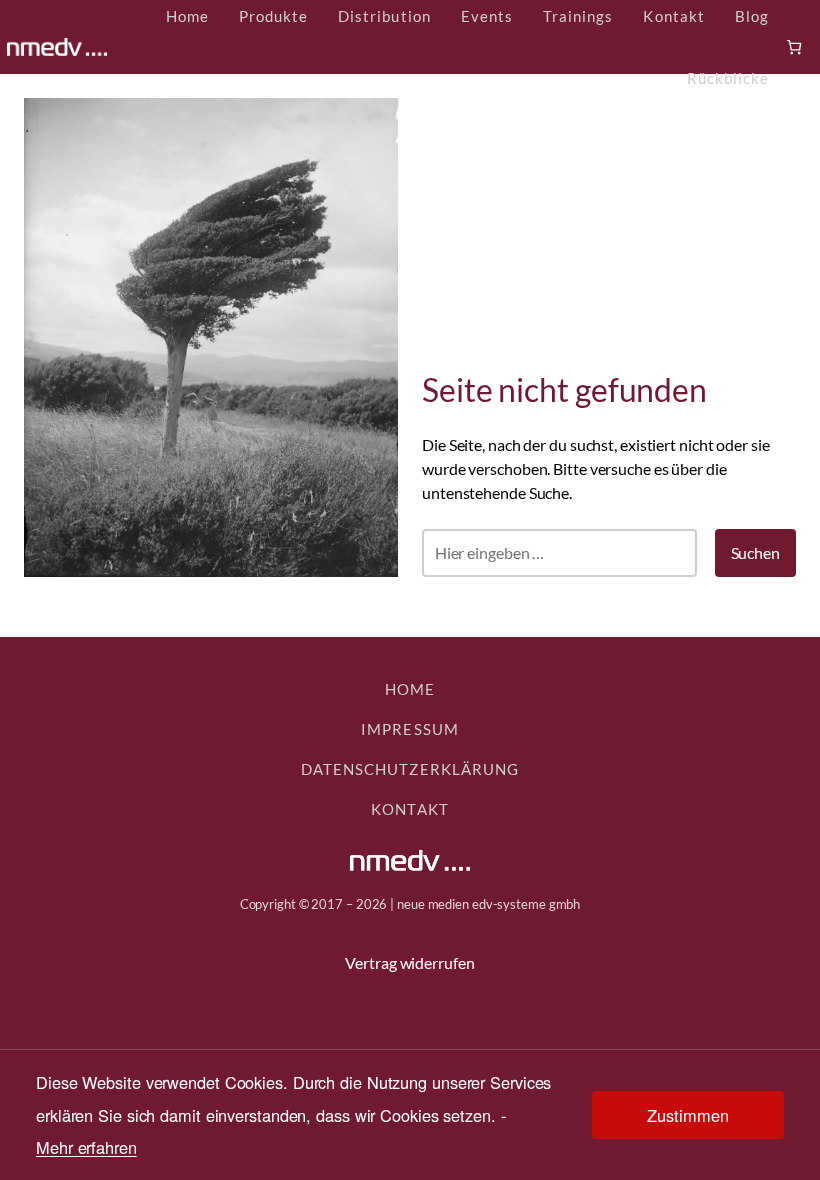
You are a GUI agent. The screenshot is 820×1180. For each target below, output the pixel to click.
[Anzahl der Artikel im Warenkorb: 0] (794, 47)
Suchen (755, 552)
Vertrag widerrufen (409, 962)
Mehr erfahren (86, 1147)
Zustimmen (687, 1115)
